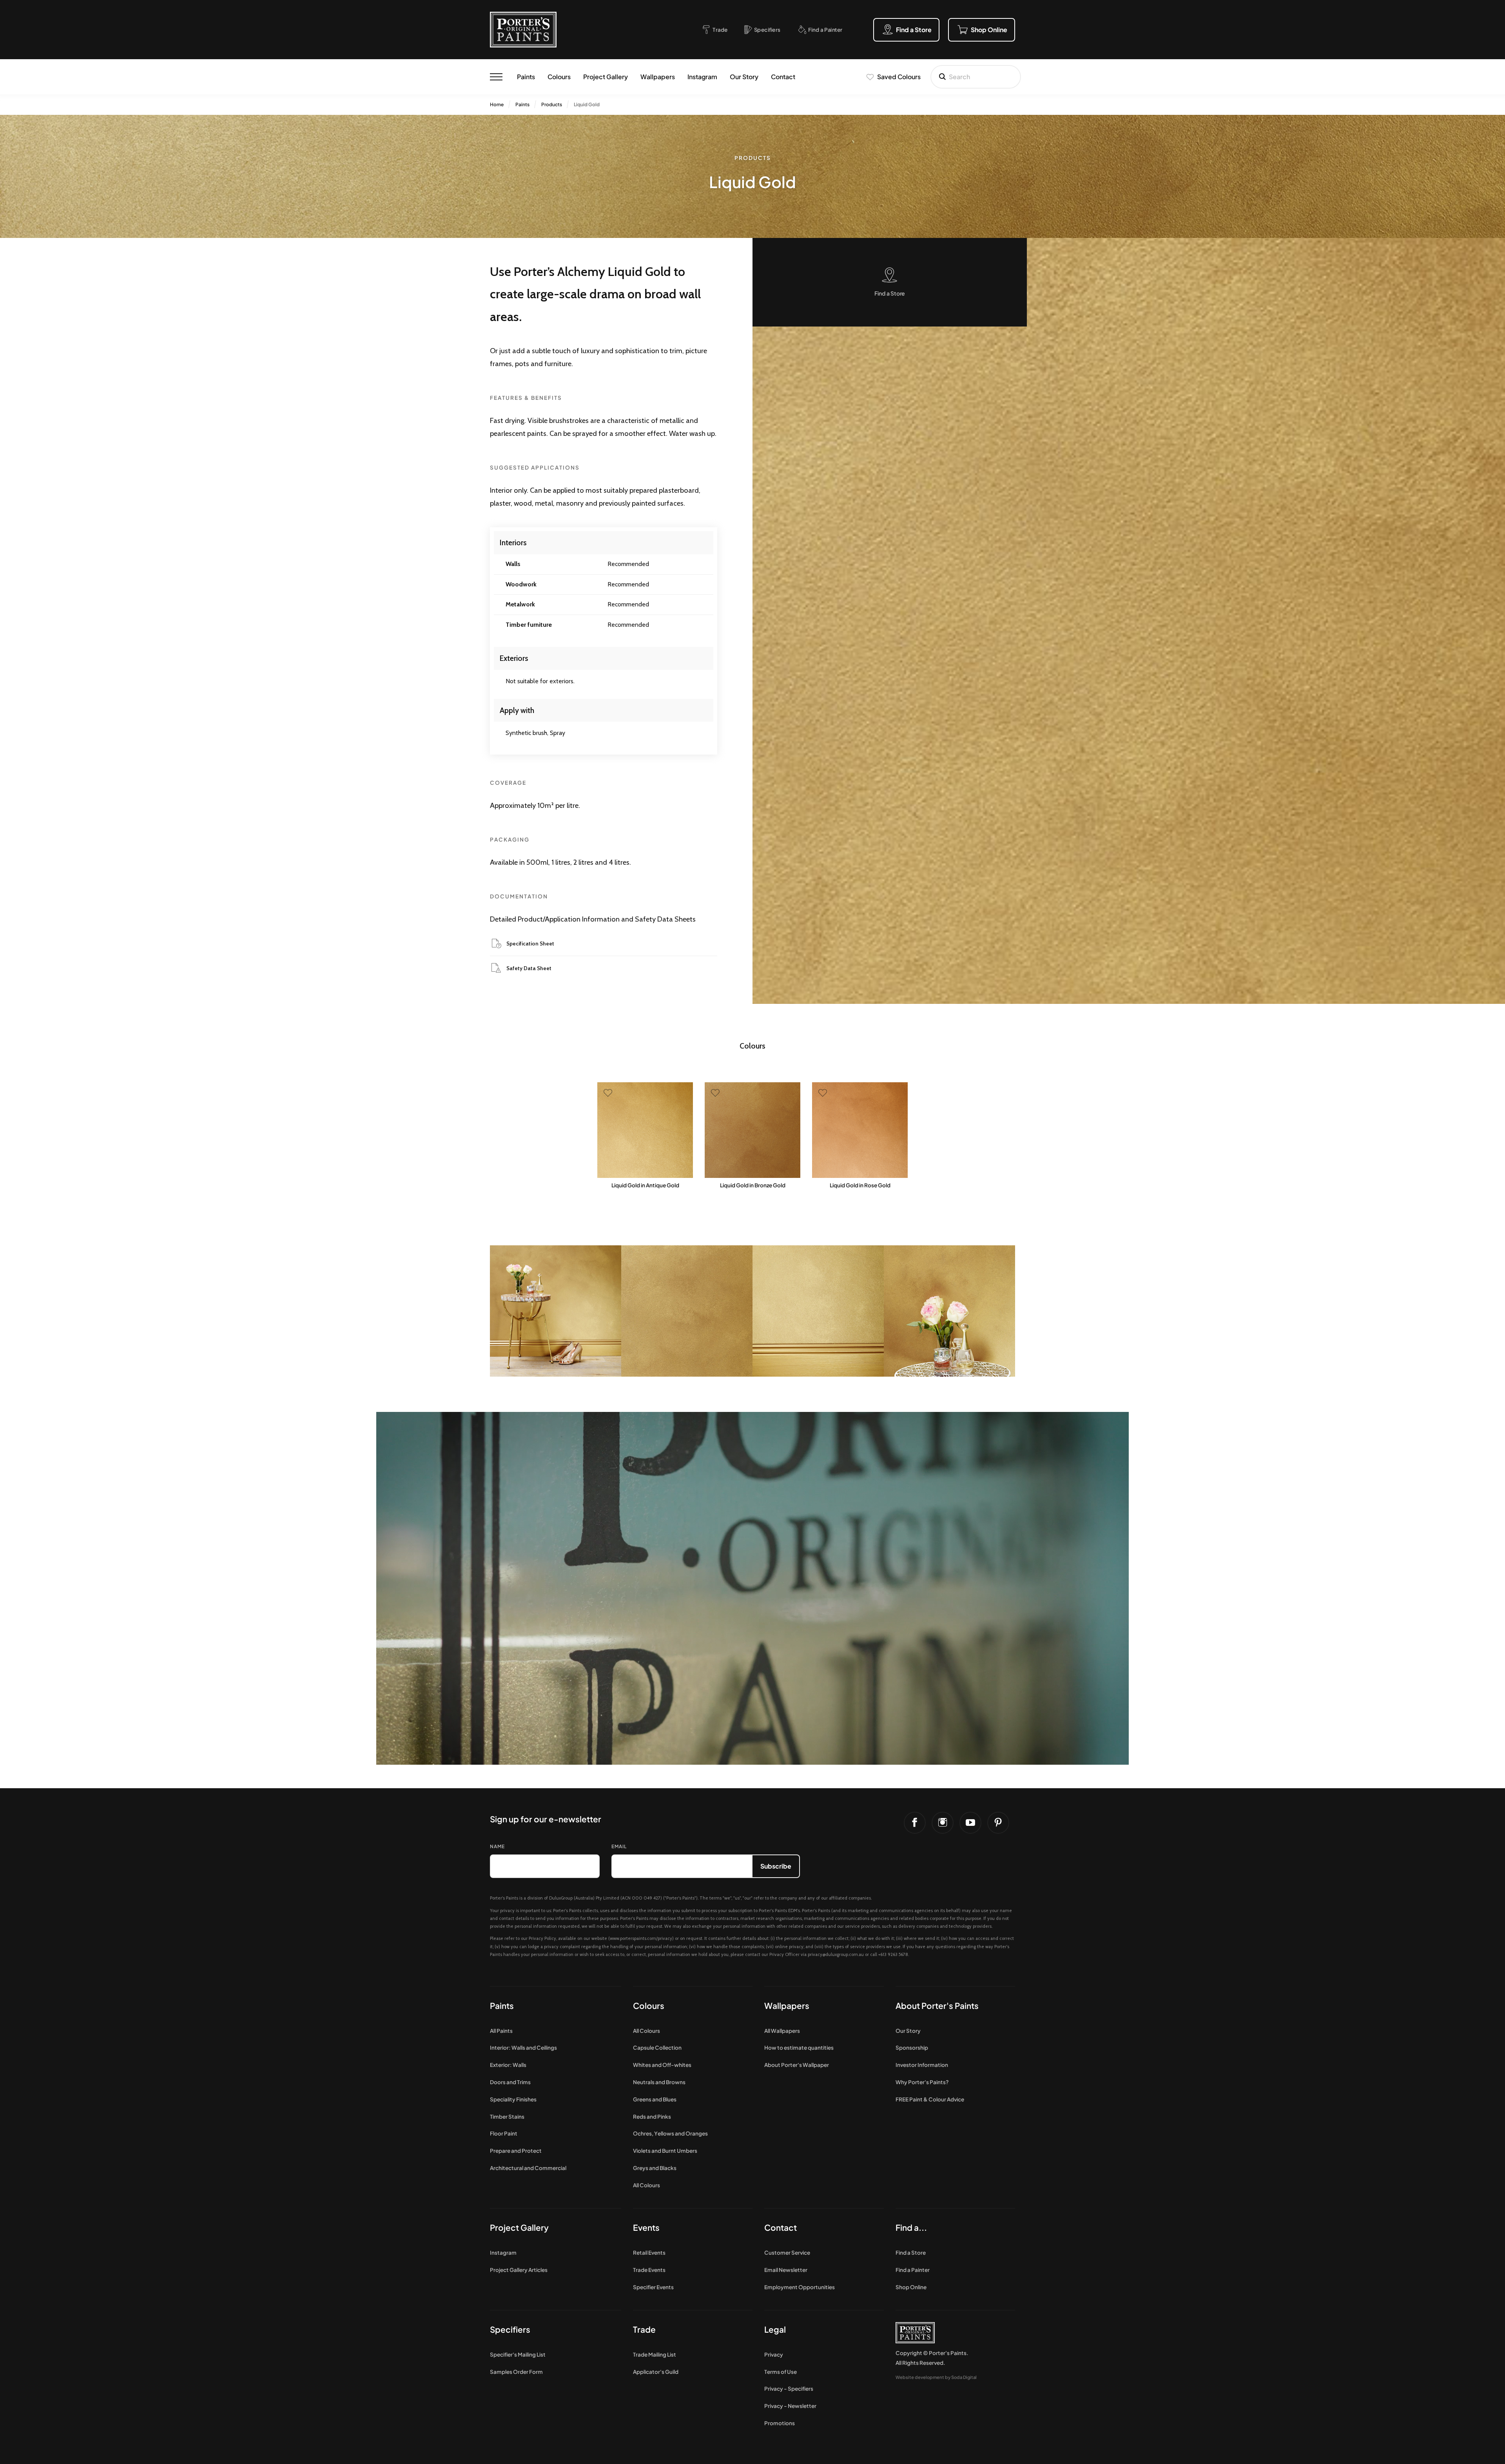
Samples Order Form (516, 2372)
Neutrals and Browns (659, 2082)
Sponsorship (912, 2048)
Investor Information (922, 2065)
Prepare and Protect (516, 2151)
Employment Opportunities (800, 2287)
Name (497, 1846)
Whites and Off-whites (662, 2065)
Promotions (780, 2423)
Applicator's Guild (656, 2372)
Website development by (936, 2377)
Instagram (702, 77)
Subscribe (776, 1866)
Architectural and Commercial (528, 2168)
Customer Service (787, 2253)
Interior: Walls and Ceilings (523, 2048)
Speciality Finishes (513, 2099)
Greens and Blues (655, 2099)
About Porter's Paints (937, 2006)
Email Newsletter (786, 2270)
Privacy (774, 2354)
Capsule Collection (657, 2048)
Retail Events (649, 2253)
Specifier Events (653, 2287)
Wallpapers (658, 77)
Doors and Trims (510, 2082)
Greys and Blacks (655, 2168)
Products (552, 104)
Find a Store (911, 2253)
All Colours (646, 2031)
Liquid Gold (587, 104)
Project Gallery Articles (519, 2270)
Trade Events (649, 2270)
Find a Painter (913, 2270)
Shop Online (911, 2287)
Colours (559, 77)
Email (619, 1846)
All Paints (501, 2031)
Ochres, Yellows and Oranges (670, 2133)
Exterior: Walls (508, 2065)
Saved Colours (899, 77)
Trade (644, 2329)
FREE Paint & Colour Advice (930, 2099)
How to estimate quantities (799, 2048)
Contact (783, 77)
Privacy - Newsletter (790, 2406)
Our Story (744, 77)
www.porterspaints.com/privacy (641, 1938)
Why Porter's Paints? (922, 2082)
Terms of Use (781, 2372)
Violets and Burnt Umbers (665, 2151)
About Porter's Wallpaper (797, 2065)
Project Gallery (606, 77)
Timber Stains (507, 2117)
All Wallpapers (782, 2031)
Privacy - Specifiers (789, 2389)
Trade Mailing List (655, 2354)
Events (646, 2227)
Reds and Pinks (652, 2117)
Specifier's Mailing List (518, 2354)
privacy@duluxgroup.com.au (836, 1954)
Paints (526, 77)
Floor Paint (504, 2133)
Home (497, 104)
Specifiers (510, 2329)
